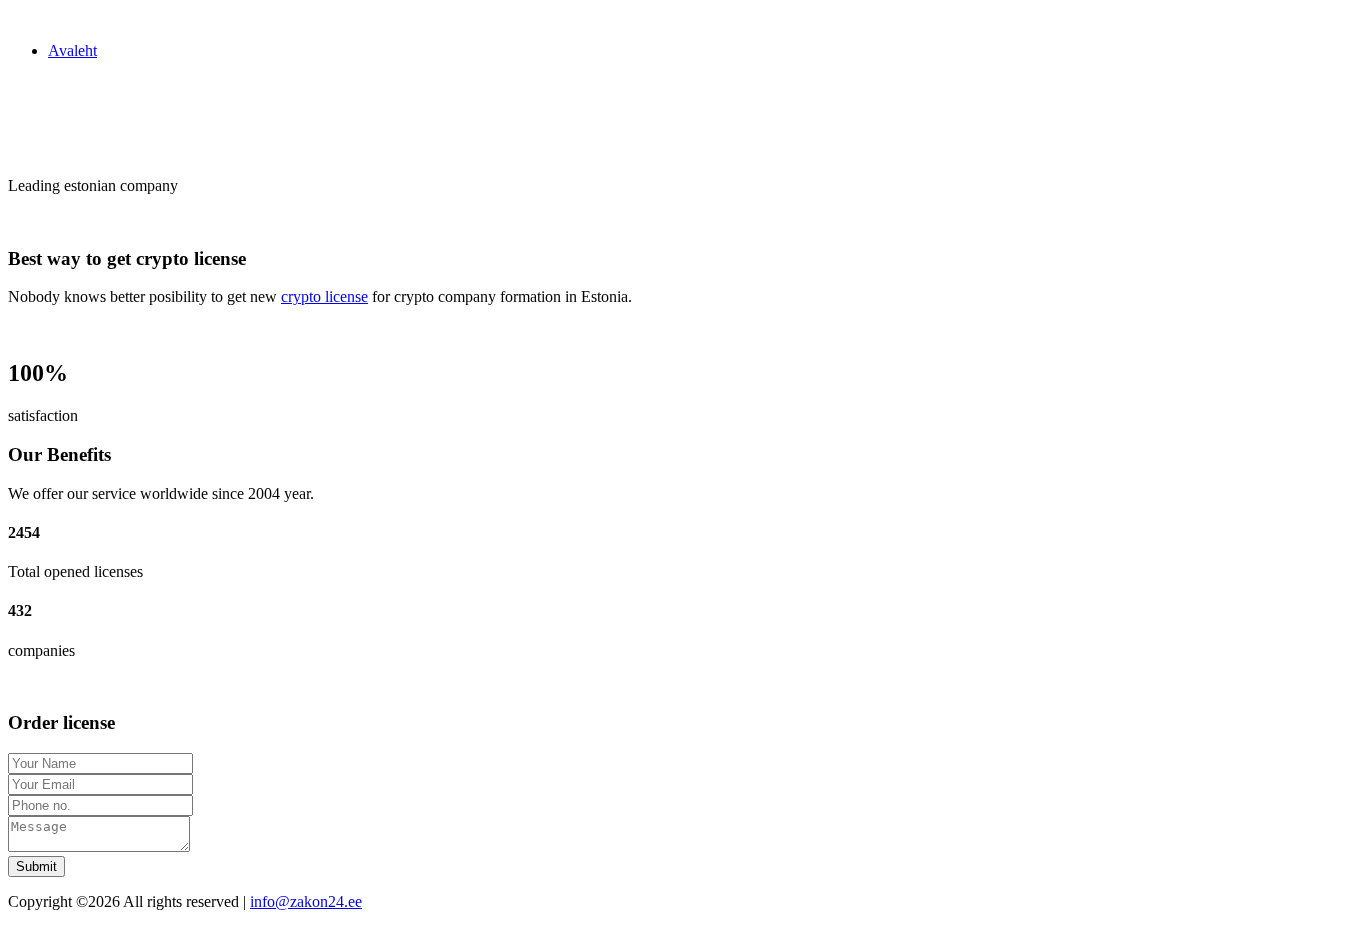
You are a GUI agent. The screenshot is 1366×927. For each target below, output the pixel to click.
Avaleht (72, 50)
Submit (36, 866)
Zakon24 (36, 16)
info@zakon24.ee (306, 901)
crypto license (324, 296)
